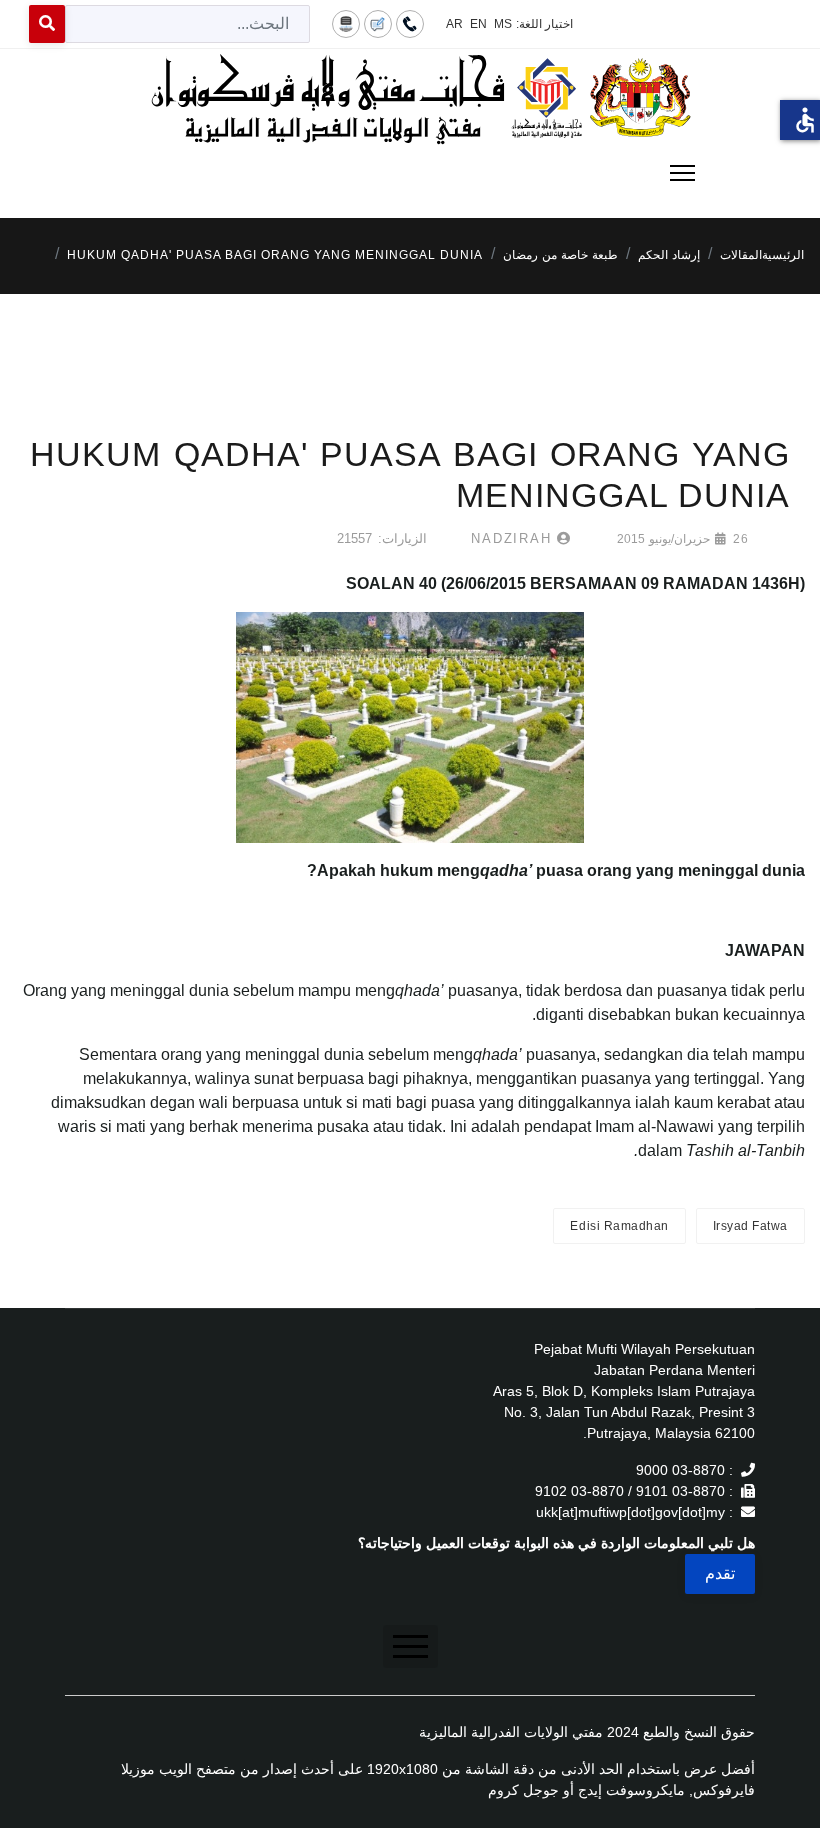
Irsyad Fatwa (750, 1226)
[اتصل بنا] (410, 23)
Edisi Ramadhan (619, 1226)
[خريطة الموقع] (346, 23)
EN (478, 24)
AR (454, 24)
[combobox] (187, 24)
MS (503, 24)
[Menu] (410, 173)
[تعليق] (378, 23)
